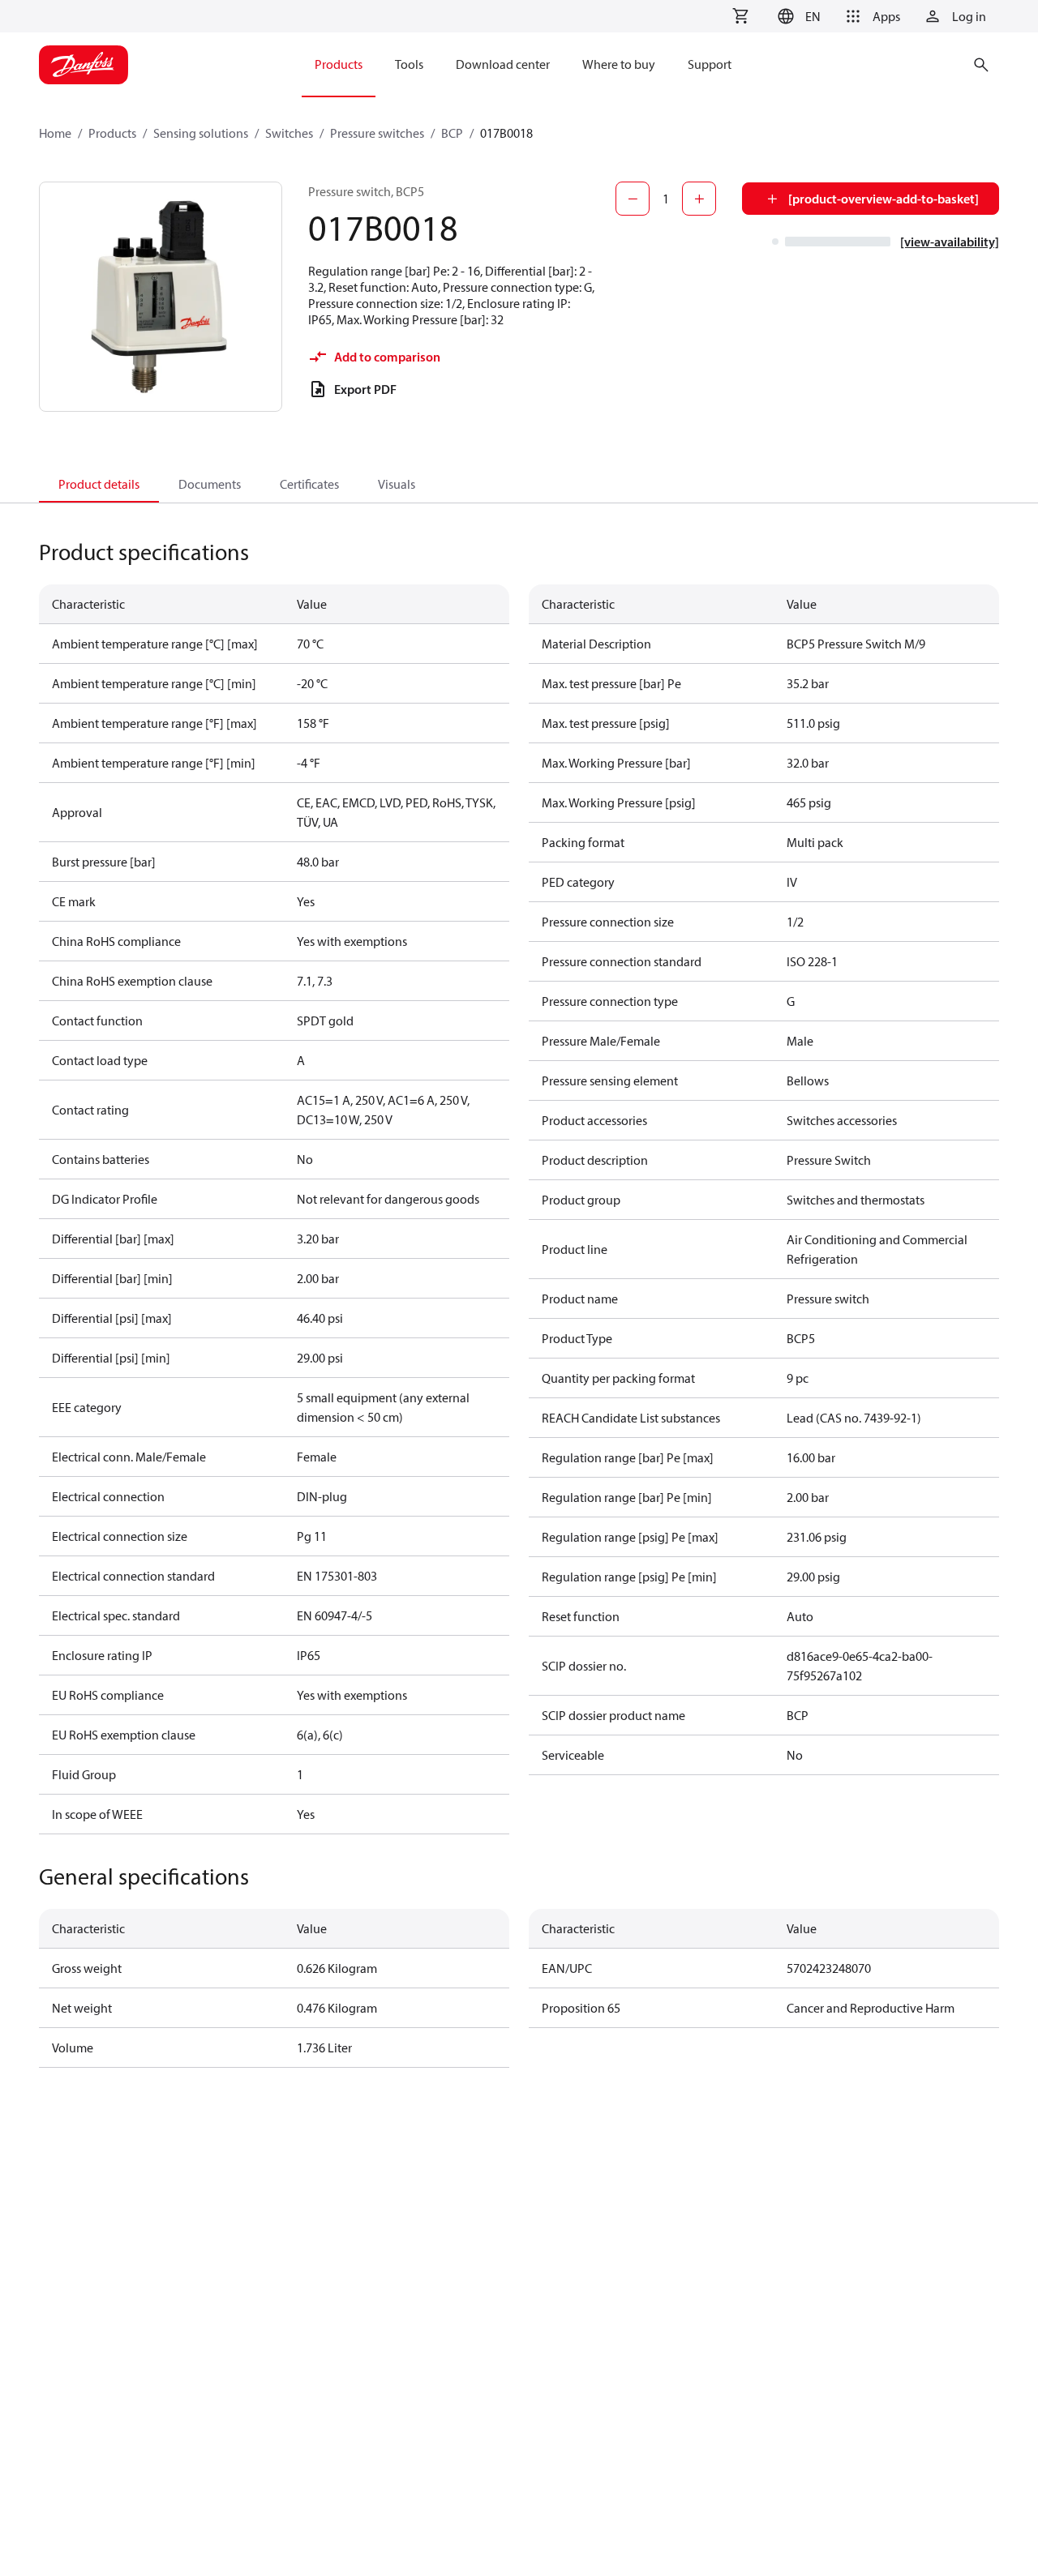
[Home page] (84, 65)
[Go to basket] (740, 16)
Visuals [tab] (397, 484)
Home (55, 133)
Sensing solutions (201, 133)
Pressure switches (377, 133)
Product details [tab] (99, 484)
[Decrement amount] (633, 199)
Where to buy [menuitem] (619, 64)
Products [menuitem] (339, 64)
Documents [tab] (210, 484)
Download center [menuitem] (503, 64)
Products (112, 133)
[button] (797, 16)
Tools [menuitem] (409, 64)
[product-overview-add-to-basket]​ (884, 199)
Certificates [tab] (309, 484)
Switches (289, 133)
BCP (452, 133)
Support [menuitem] (710, 64)
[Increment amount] (699, 199)
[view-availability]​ (950, 242)
